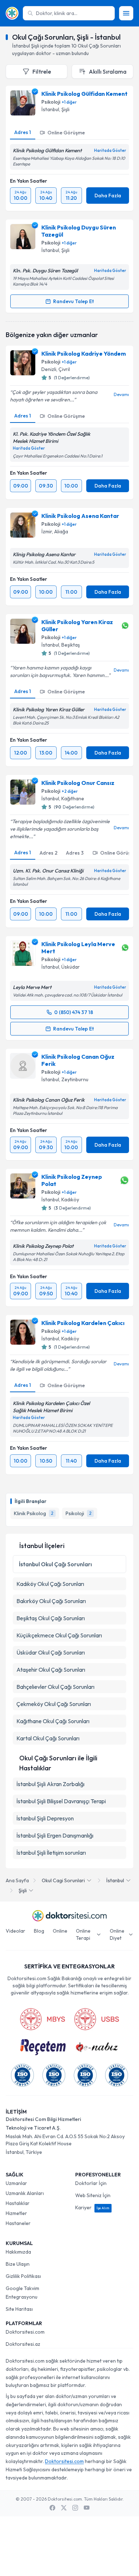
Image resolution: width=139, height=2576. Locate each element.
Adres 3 (75, 853)
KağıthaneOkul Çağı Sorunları (53, 1721)
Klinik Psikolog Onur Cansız (78, 783)
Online (60, 1931)
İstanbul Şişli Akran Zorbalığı (50, 1784)
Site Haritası (19, 2309)
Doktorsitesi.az (23, 2344)
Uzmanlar (16, 2183)
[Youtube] (87, 2508)
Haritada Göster (110, 150)
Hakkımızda (18, 2252)
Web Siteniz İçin (93, 2195)
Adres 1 (23, 132)
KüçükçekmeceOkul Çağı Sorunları (59, 1635)
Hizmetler (16, 2213)
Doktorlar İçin (91, 2183)
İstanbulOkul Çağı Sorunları (55, 1564)
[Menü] (126, 13)
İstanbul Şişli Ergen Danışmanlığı (55, 1835)
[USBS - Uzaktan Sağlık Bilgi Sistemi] (97, 2019)
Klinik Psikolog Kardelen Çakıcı (83, 1323)
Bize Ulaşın (18, 2264)
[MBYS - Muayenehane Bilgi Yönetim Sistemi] (42, 2019)
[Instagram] (75, 2508)
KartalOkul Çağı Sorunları (48, 1738)
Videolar (16, 1931)
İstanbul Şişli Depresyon (45, 1818)
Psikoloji (51, 102)
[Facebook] (52, 2508)
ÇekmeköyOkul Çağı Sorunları (54, 1704)
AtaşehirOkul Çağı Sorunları (51, 1670)
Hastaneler (18, 2223)
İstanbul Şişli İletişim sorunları (51, 1853)
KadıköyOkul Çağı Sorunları (50, 1584)
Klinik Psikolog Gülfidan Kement (84, 94)
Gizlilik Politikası (23, 2276)
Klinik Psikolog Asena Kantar (80, 516)
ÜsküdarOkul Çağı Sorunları (51, 1652)
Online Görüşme (66, 133)
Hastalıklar (18, 2203)
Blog (39, 1931)
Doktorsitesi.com (25, 2332)
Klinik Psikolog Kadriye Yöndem (84, 353)
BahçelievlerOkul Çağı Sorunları (55, 1687)
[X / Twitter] (64, 2508)
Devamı (121, 394)
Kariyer (92, 2207)
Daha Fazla (108, 196)
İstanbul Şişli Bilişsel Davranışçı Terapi (61, 1801)
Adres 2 (48, 853)
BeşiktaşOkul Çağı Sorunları (51, 1618)
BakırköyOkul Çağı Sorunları (51, 1601)
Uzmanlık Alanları (25, 2193)
